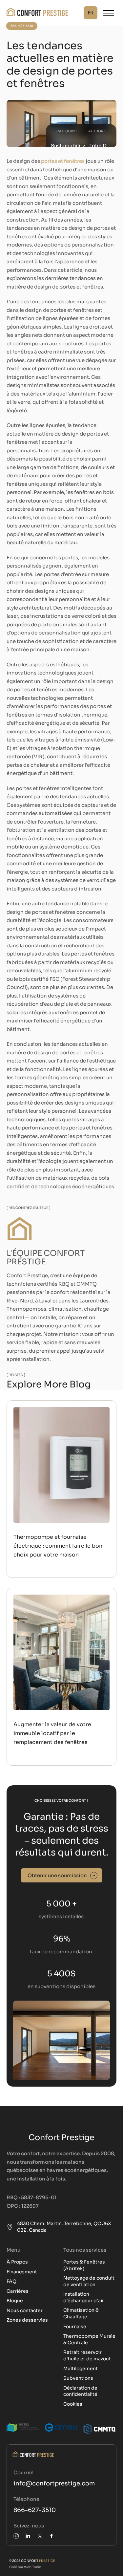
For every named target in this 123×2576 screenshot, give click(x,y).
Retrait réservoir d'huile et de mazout (87, 2355)
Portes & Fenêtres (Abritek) (84, 2265)
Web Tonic (32, 2567)
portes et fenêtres (63, 161)
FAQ (11, 2281)
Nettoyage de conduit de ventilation (89, 2281)
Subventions (78, 2378)
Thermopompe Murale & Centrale (89, 2339)
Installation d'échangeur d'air (84, 2297)
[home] (37, 13)
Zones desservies (27, 2320)
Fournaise (75, 2327)
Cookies (73, 2404)
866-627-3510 (35, 2510)
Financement (22, 2272)
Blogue (15, 2301)
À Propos (17, 2262)
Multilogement (81, 2369)
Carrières (18, 2291)
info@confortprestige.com (54, 2483)
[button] (91, 13)
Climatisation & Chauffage (81, 2313)
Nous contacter (25, 2310)
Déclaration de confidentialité (80, 2391)
